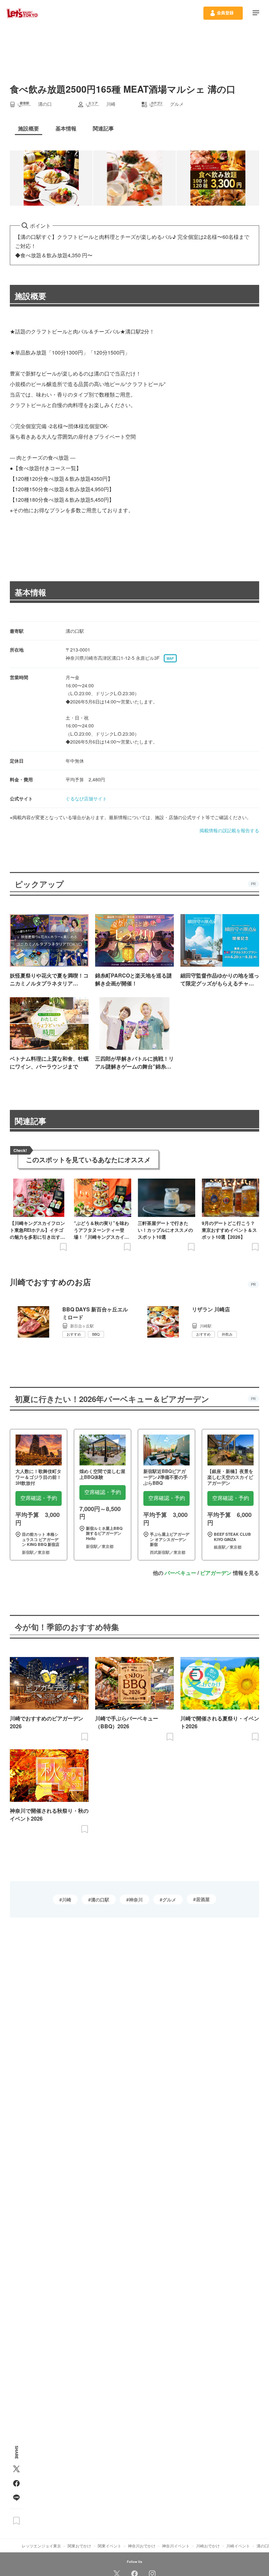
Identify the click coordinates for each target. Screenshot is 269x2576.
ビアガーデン (216, 1573)
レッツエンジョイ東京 (41, 2546)
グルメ (169, 1899)
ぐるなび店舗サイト (86, 798)
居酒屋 (203, 1899)
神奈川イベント (176, 2546)
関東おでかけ (79, 2546)
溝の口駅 (100, 1899)
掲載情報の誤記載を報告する (229, 830)
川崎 (67, 1899)
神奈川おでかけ (142, 2546)
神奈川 (136, 1899)
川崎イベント (238, 2546)
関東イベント (110, 2546)
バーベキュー (180, 1573)
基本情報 (31, 592)
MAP (170, 658)
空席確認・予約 (39, 1498)
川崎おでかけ (208, 2546)
